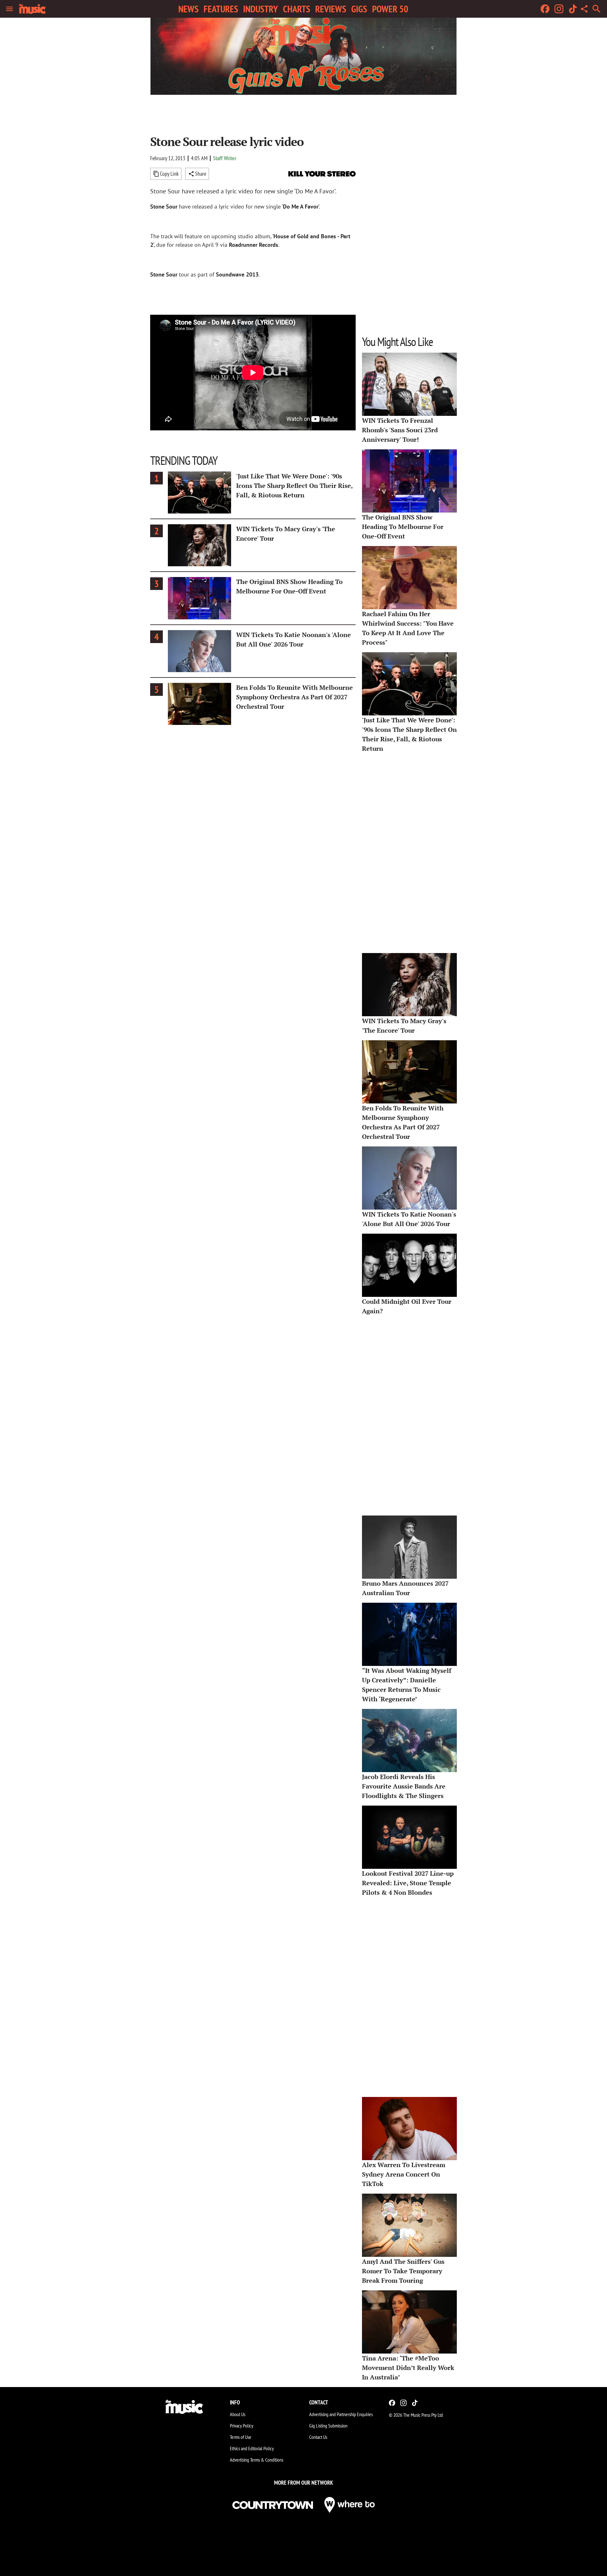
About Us (238, 2414)
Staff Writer (225, 158)
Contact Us (318, 2437)
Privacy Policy (242, 2426)
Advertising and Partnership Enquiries (341, 2414)
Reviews (331, 9)
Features (221, 9)
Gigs (359, 9)
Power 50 (390, 9)
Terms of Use (241, 2437)
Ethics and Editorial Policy (252, 2448)
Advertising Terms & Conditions (257, 2460)
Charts (297, 9)
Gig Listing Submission (328, 2426)
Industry (261, 9)
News (188, 9)
